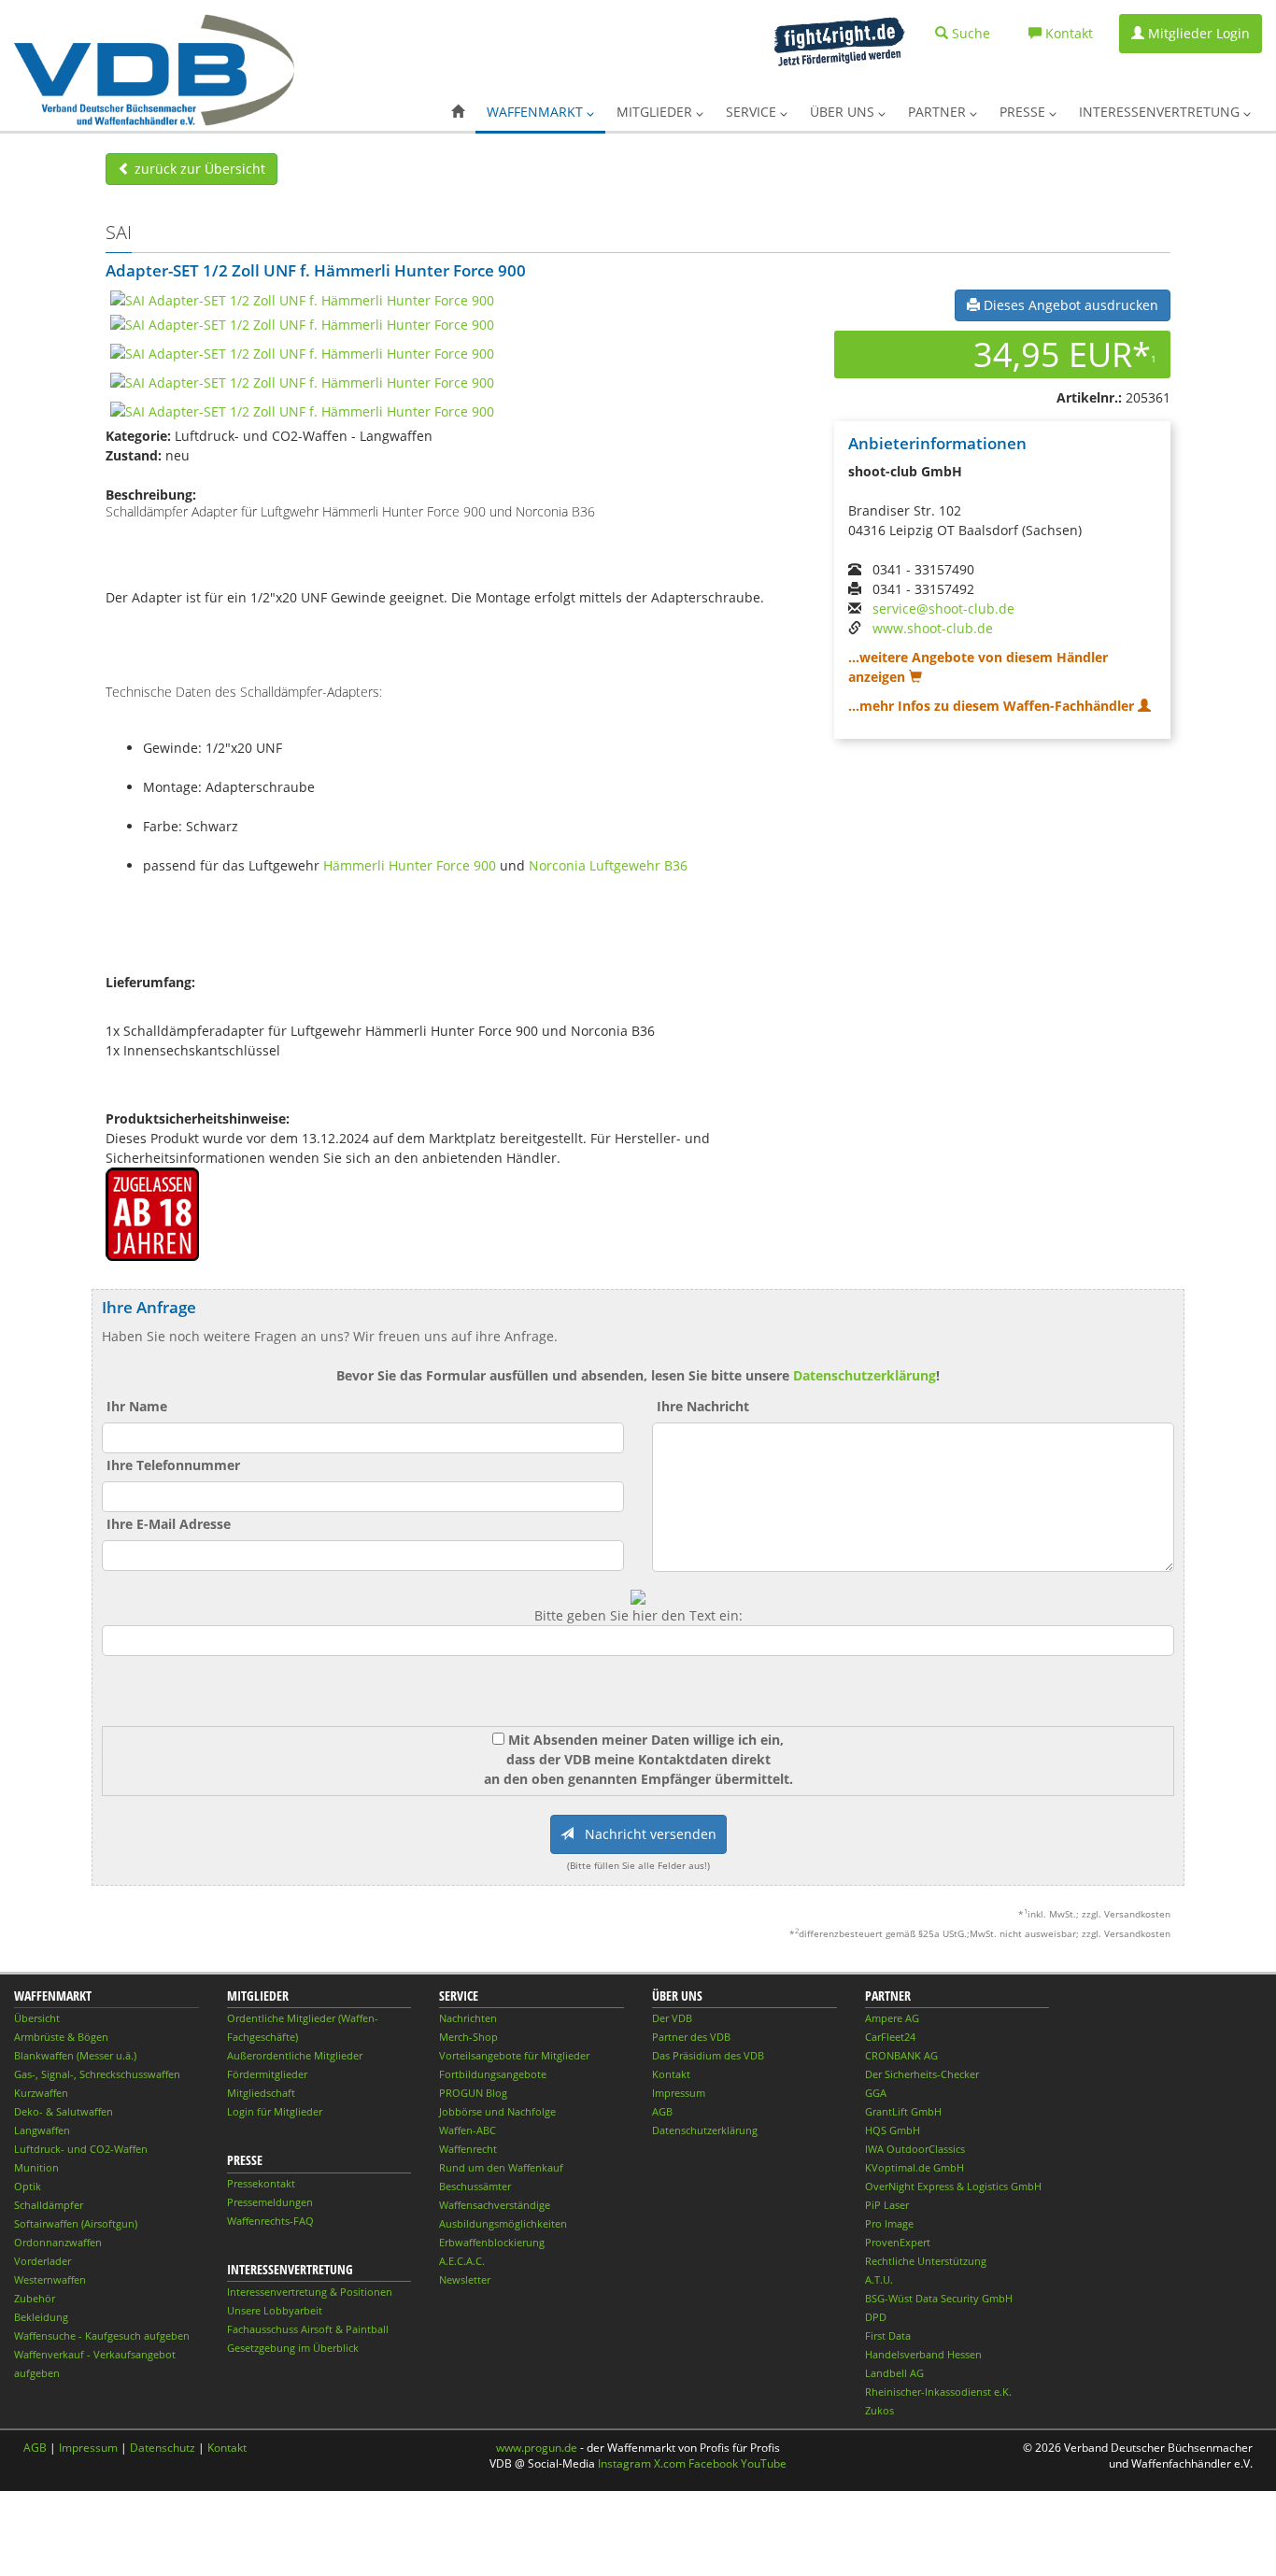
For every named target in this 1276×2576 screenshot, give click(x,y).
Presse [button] (1024, 112)
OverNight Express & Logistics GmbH (953, 2186)
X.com (670, 2463)
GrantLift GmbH (903, 2111)
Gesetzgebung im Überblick (293, 2348)
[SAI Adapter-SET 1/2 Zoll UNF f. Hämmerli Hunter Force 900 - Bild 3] (302, 353)
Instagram (624, 2463)
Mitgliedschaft (261, 2093)
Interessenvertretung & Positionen (310, 2292)
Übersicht (37, 2018)
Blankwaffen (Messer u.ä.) (75, 2055)
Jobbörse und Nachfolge (497, 2111)
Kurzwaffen (41, 2093)
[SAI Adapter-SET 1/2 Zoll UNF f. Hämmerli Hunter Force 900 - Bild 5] (302, 410)
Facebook (713, 2463)
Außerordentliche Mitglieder (295, 2055)
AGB (662, 2111)
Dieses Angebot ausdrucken (1069, 305)
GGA (876, 2093)
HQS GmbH (893, 2130)
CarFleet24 (890, 2037)
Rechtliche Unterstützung (926, 2261)
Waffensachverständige (495, 2205)
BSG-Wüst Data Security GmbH (939, 2298)
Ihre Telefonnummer (173, 1465)
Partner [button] (939, 112)
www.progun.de (537, 2448)
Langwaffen (42, 2130)
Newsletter (465, 2279)
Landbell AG (894, 2373)
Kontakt (671, 2074)
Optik (28, 2186)
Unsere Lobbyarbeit (275, 2310)
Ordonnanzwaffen (58, 2242)
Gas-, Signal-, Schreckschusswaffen (97, 2074)
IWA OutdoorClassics (915, 2149)
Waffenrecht (468, 2149)
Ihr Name (137, 1406)
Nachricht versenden (645, 1834)
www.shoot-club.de (933, 628)
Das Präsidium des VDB (708, 2055)
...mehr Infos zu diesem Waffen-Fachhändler (993, 706)
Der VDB (672, 2018)
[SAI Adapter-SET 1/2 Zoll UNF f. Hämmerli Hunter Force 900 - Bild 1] (302, 299)
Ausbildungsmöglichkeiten (503, 2223)
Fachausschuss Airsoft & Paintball (308, 2329)
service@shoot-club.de (943, 609)
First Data (888, 2335)
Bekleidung (41, 2317)
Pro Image (889, 2223)
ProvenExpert (898, 2242)
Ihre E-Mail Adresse (169, 1524)
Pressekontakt (261, 2183)
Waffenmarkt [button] (537, 112)
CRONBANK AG (901, 2055)
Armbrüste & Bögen (61, 2037)
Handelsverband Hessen (923, 2354)
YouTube (764, 2463)
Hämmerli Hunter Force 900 (410, 865)
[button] (458, 112)
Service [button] (753, 112)
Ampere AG (892, 2018)
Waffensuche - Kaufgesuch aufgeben (102, 2335)
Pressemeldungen (270, 2202)
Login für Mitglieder (275, 2111)
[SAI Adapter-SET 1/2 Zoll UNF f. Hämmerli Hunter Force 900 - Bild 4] (302, 382)
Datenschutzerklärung (865, 1375)
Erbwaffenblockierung (492, 2242)
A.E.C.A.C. (462, 2261)
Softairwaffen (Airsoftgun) (76, 2223)
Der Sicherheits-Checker (922, 2074)
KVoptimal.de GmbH (914, 2167)
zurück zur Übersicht (198, 169)
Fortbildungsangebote (493, 2074)
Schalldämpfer (49, 2205)
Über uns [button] (844, 112)
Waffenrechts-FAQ (270, 2221)
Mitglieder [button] (656, 112)
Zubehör (35, 2298)
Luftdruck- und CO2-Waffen (81, 2149)
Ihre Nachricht (703, 1406)
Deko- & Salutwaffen (64, 2111)
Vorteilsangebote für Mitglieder (514, 2055)
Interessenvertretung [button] (1161, 112)
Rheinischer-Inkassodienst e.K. (938, 2392)
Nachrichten (468, 2018)
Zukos (879, 2410)
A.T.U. (879, 2279)
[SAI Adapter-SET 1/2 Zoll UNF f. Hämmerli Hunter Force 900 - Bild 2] (302, 324)
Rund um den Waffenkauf (501, 2167)
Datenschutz (163, 2448)
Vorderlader (43, 2261)
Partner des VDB (691, 2037)
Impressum (679, 2093)
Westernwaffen (50, 2279)
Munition (36, 2167)
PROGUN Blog (473, 2093)
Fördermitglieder (267, 2074)
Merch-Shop (468, 2037)
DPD (876, 2317)
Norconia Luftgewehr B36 (608, 865)
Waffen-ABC (468, 2130)
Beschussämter (475, 2186)
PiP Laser (887, 2205)
